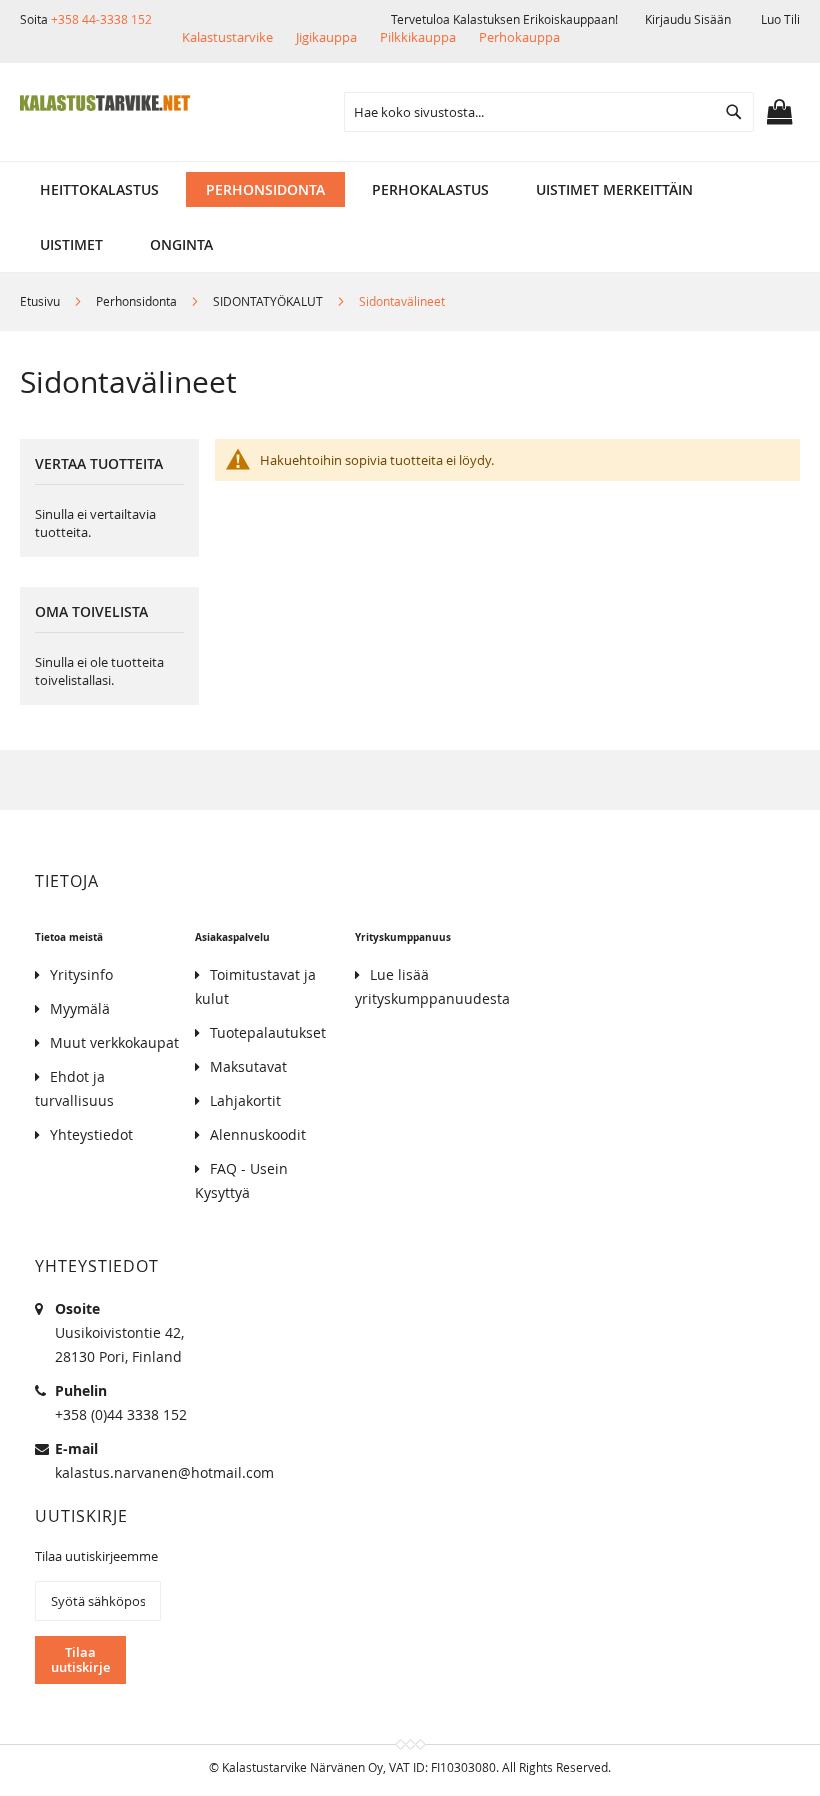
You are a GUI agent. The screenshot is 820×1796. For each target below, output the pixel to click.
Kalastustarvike (227, 37)
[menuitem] (99, 189)
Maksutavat (248, 1066)
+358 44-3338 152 (101, 19)
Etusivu (41, 301)
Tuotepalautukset (268, 1032)
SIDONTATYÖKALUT (269, 301)
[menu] (410, 189)
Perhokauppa (519, 37)
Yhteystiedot (91, 1134)
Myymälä (80, 1008)
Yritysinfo (81, 974)
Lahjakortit (245, 1100)
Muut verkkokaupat (114, 1042)
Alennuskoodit (258, 1134)
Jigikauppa (326, 37)
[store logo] (105, 103)
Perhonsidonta (138, 301)
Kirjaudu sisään (688, 19)
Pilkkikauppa (418, 37)
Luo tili (780, 19)
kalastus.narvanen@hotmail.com (164, 1472)
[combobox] (549, 112)
